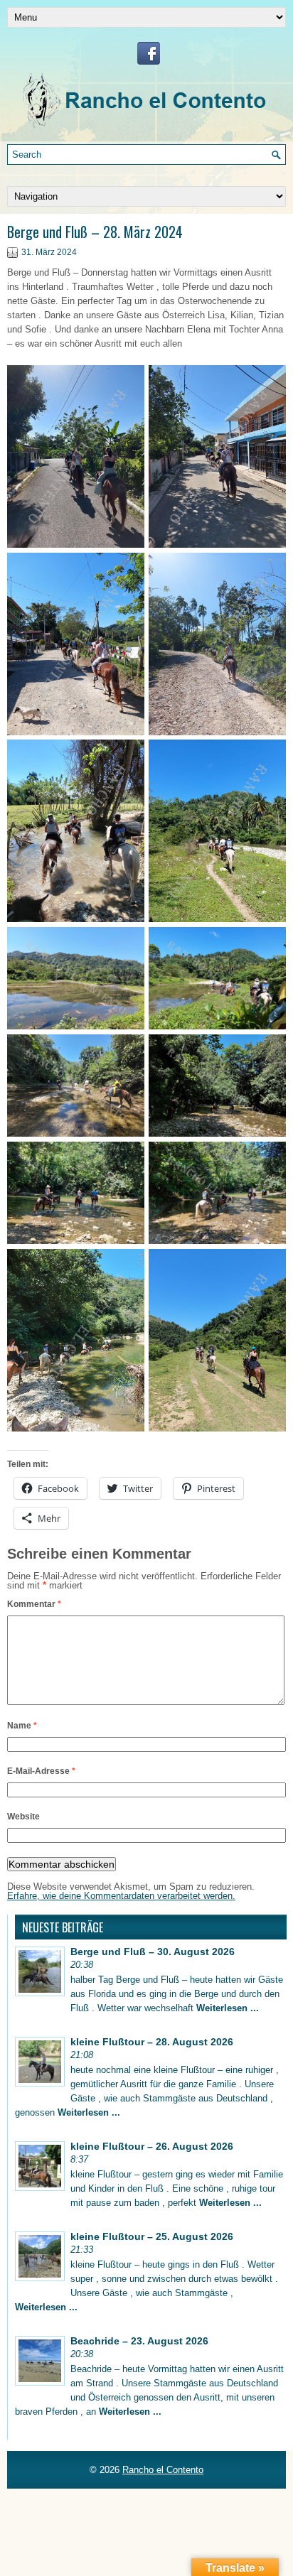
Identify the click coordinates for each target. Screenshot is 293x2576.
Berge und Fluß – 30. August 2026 (153, 1952)
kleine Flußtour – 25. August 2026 (152, 2236)
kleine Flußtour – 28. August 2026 (152, 2042)
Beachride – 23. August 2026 (139, 2341)
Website (23, 1817)
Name (22, 1726)
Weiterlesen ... (228, 2008)
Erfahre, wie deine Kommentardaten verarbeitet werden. (121, 1896)
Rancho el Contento (163, 2470)
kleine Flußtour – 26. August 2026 (152, 2146)
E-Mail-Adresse (41, 1771)
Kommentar (34, 1604)
